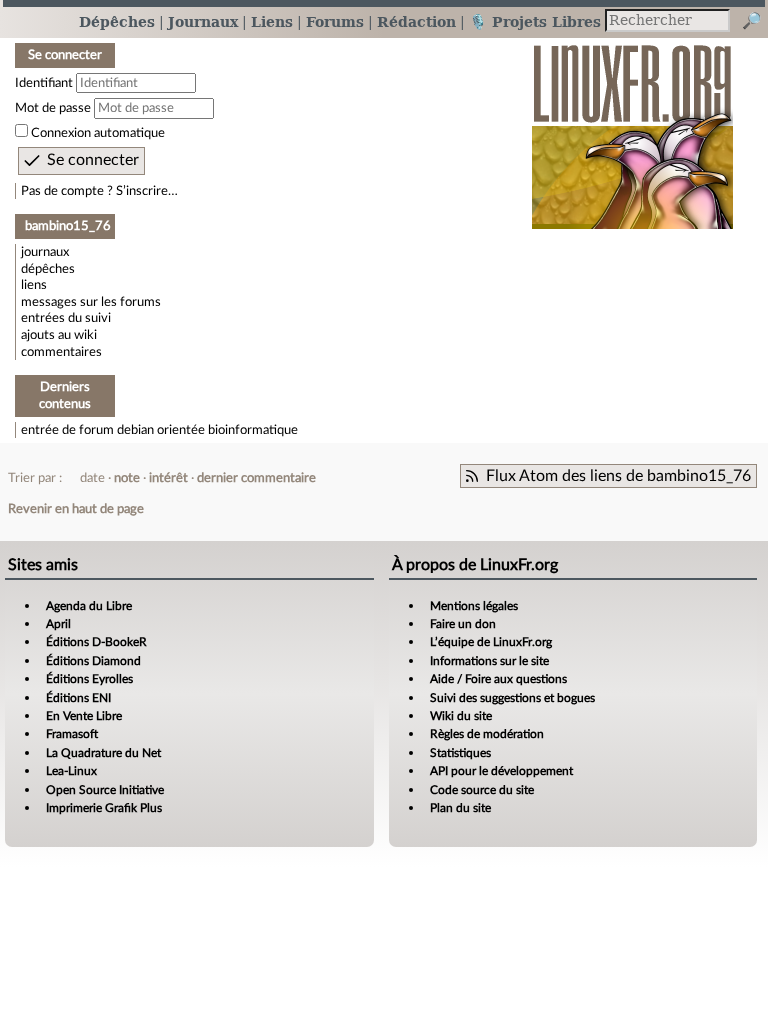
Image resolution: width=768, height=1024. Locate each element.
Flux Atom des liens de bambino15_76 (618, 476)
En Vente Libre (84, 716)
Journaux (203, 21)
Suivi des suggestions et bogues (512, 698)
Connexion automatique (98, 133)
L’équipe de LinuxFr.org (491, 642)
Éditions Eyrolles (89, 679)
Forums (335, 21)
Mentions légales (474, 606)
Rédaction (416, 21)
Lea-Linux (71, 771)
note (127, 478)
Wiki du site (461, 716)
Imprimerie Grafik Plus (104, 808)
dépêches (48, 269)
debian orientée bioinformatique (207, 430)
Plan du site (460, 808)
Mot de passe (53, 108)
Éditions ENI (78, 698)
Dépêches (117, 21)
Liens (272, 21)
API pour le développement (501, 771)
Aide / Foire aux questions (498, 679)
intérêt (168, 478)
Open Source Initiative (105, 790)
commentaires (61, 352)
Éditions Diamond (93, 661)
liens (34, 285)
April (58, 624)
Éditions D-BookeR (96, 642)
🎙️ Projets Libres (535, 21)
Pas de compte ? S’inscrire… (99, 191)
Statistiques (460, 753)
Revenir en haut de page (76, 509)
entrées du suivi (66, 318)
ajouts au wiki (59, 335)
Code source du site (482, 790)
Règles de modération (487, 734)
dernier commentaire (256, 478)
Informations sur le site (489, 661)
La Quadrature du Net (103, 753)
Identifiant (44, 83)
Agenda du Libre (89, 606)
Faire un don (463, 624)
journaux (45, 252)
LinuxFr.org (632, 126)
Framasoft (72, 734)
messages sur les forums (91, 302)
